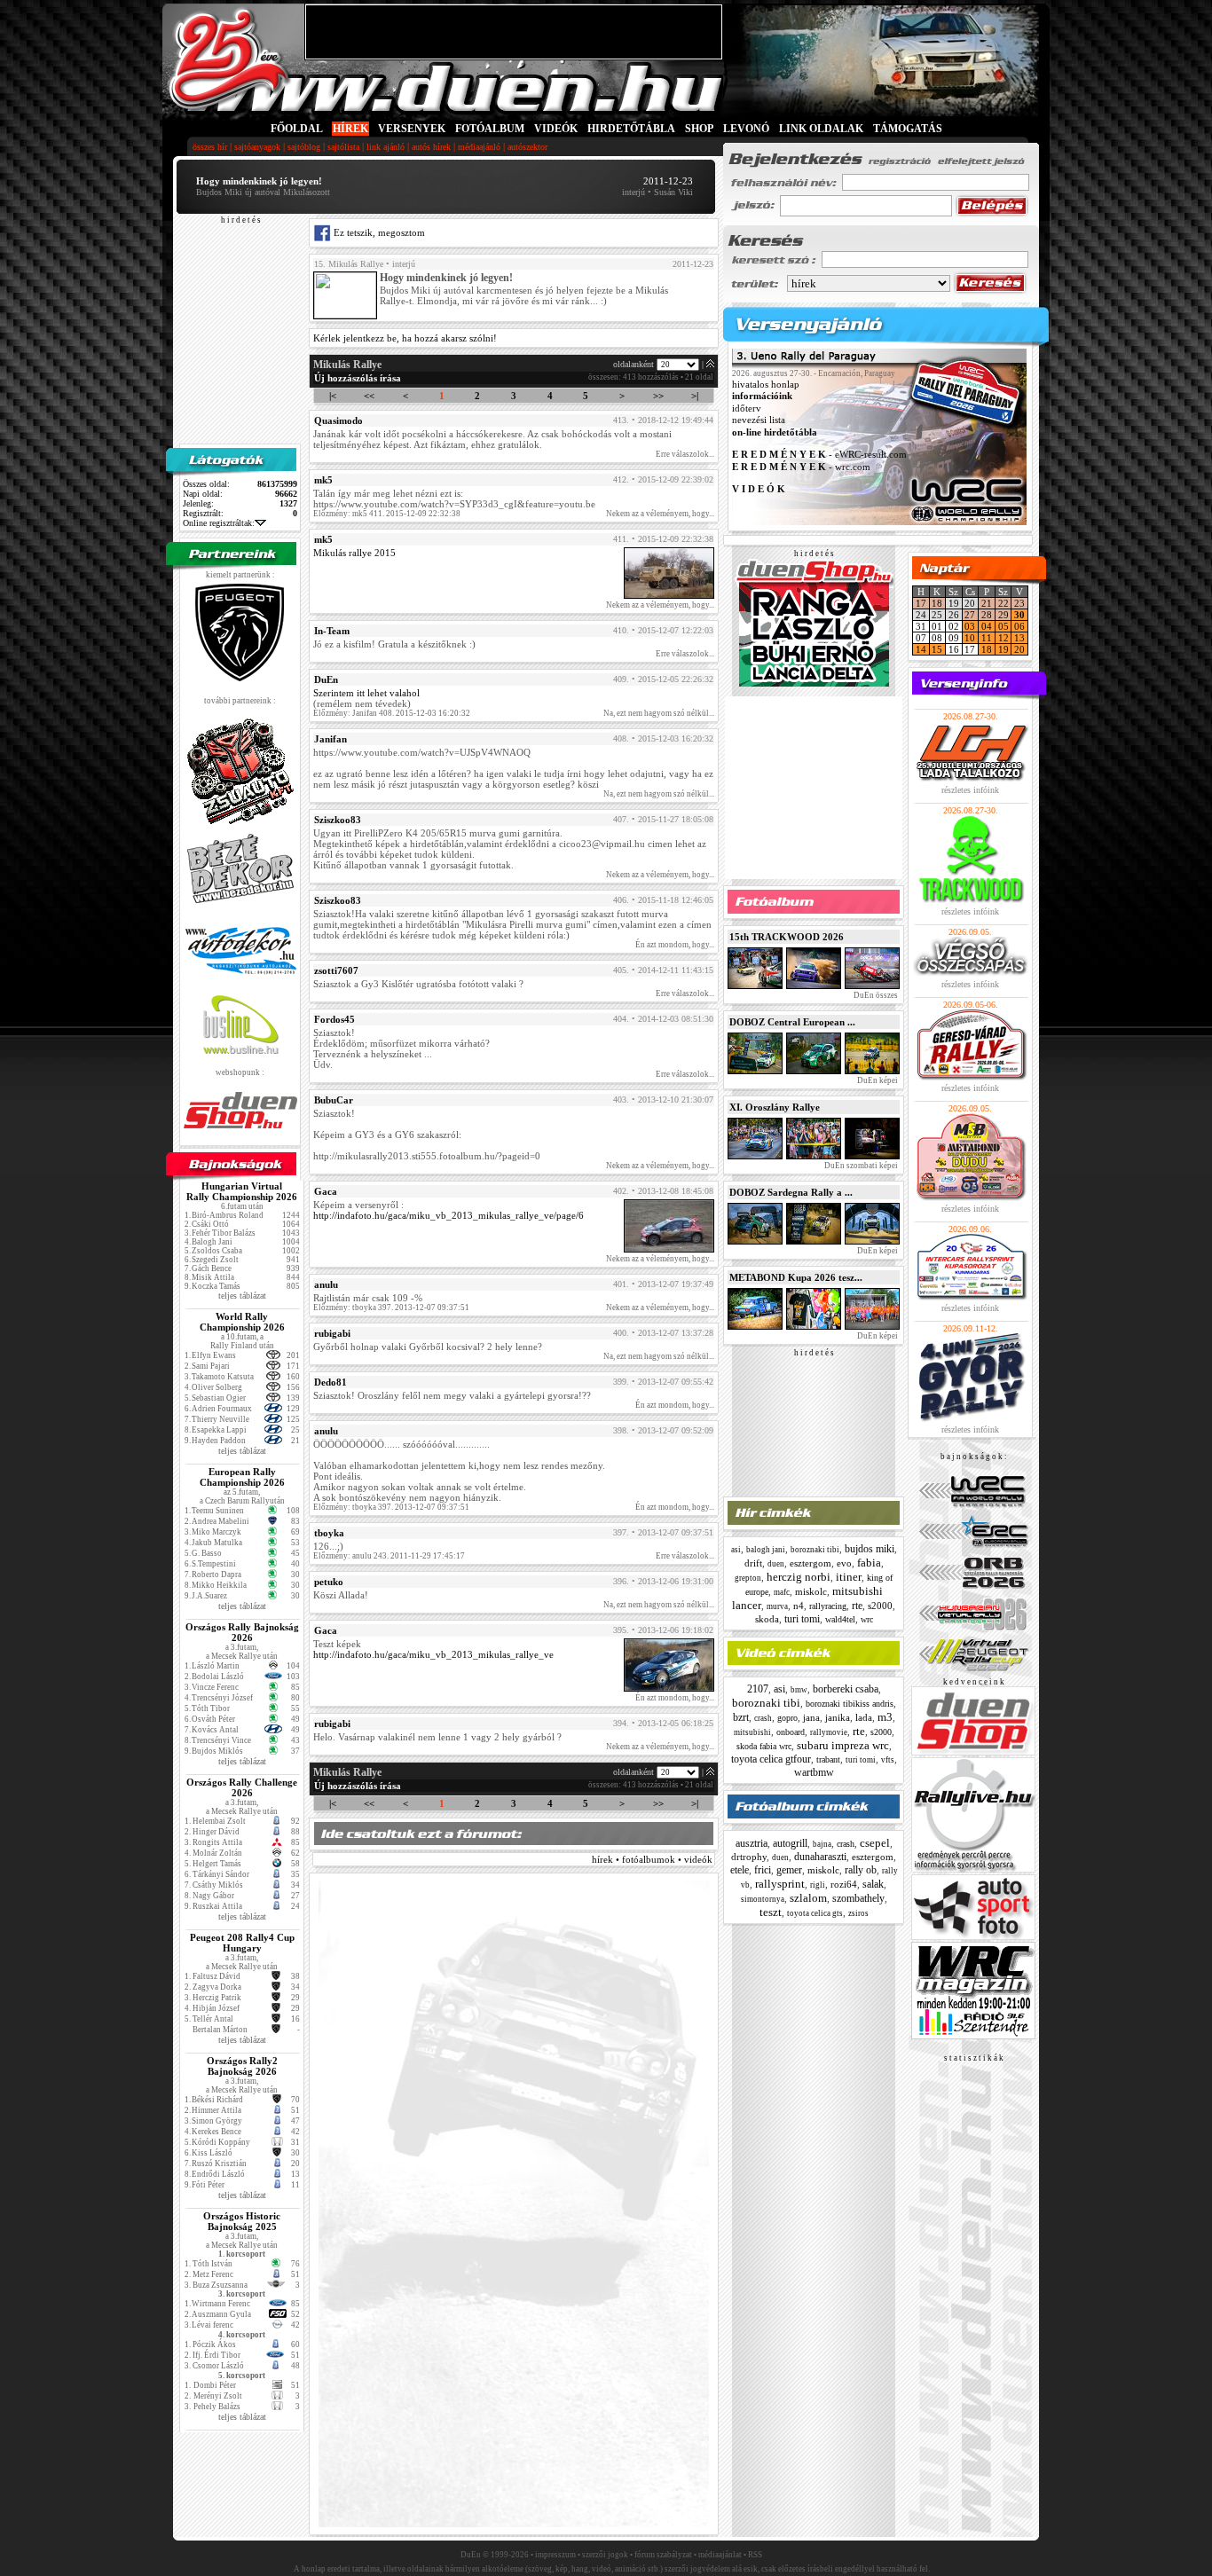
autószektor (527, 147)
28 (987, 615)
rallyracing (828, 1606)
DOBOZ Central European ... (792, 1022)
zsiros (858, 1913)
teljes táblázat (242, 1296)
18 (937, 603)
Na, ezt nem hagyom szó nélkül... (659, 713)
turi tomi (802, 1619)
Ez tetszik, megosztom (378, 232)
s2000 (880, 1606)
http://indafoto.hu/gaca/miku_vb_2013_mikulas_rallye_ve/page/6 (449, 1215)
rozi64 (844, 1884)
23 (1019, 603)
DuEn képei (877, 1080)
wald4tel (840, 1619)
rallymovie (829, 1732)
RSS (755, 2555)
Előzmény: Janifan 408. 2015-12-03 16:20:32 (392, 713)
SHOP (699, 129)
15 (937, 649)
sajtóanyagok (257, 147)
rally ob (861, 1870)
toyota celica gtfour (771, 1759)
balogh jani (766, 1550)
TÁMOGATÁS (908, 129)
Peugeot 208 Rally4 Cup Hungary (242, 1943)
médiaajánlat (720, 2555)
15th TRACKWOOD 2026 (787, 937)
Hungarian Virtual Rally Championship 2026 (242, 1191)
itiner (849, 1577)
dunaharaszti (820, 1857)
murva (777, 1606)
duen (776, 1564)
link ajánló (386, 147)
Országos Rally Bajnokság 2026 (242, 1632)
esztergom (811, 1563)
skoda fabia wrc (764, 1746)
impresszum (555, 2555)
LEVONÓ (748, 129)
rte (857, 1606)
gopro (787, 1718)
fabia (869, 1563)
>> (658, 396)
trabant (828, 1759)
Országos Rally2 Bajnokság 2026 (242, 2066)
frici (763, 1870)
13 (1019, 638)
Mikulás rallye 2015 (354, 553)
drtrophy (749, 1857)
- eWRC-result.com (819, 455)
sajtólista (343, 147)
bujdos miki (870, 1549)
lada (864, 1717)
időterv (747, 408)
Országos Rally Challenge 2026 (242, 1787)
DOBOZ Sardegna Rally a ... (791, 1192)
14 (921, 649)
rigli (818, 1885)
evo (844, 1563)
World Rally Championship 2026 (242, 1322)
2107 (758, 1689)
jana (811, 1717)
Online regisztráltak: (219, 523)
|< (333, 396)
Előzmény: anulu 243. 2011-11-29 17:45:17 (389, 1556)
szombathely (858, 1898)
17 (921, 603)
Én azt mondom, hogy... (675, 945)
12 (1003, 638)
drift (753, 1563)
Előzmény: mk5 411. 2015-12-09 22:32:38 (387, 514)
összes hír (210, 147)
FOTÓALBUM (490, 129)
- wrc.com (801, 467)
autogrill (790, 1843)
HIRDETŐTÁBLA (631, 129)
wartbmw (814, 1772)
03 (970, 626)
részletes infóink (970, 790)
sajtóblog (304, 147)
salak (873, 1884)
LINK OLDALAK (821, 129)
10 (970, 638)
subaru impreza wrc (843, 1745)
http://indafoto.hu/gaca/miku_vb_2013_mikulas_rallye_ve (433, 1654)
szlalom (808, 1898)
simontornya (763, 1899)
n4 (799, 1606)
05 (1003, 626)
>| (695, 396)
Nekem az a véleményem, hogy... (660, 514)
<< (369, 396)
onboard (791, 1732)
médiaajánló (479, 147)
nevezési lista (759, 420)
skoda (767, 1619)
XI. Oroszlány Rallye (775, 1107)
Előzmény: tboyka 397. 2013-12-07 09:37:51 (391, 1308)
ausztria (752, 1843)
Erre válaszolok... (685, 454)
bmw (799, 1690)
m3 (885, 1717)
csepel (875, 1843)
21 (987, 603)
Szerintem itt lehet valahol (366, 693)
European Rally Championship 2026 (242, 1477)
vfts (888, 1760)
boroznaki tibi (815, 1550)
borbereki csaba (846, 1689)
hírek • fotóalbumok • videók (652, 1859)
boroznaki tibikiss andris (850, 1704)
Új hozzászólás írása (358, 378)
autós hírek (431, 147)
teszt (771, 1912)
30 (1019, 615)
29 (1003, 615)
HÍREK (350, 129)
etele (740, 1870)
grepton (748, 1578)
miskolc (811, 1591)
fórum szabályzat (663, 2555)
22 (1003, 603)
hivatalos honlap (766, 384)
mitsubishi (752, 1732)
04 (987, 626)
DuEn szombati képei (860, 1166)
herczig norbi (799, 1577)
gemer (789, 1870)
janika (838, 1717)
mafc (782, 1592)
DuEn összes (875, 995)
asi (736, 1550)
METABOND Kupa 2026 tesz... (796, 1277)
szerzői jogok (605, 2555)
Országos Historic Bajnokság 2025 (242, 2221)
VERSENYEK (412, 129)
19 (1003, 649)
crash (763, 1718)
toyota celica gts (815, 1913)
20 (1019, 649)
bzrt (741, 1717)
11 (987, 638)
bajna (822, 1844)
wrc (867, 1619)
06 (1019, 626)
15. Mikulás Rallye (349, 264)
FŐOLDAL (297, 129)
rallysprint (780, 1884)
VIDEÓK (556, 129)
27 (970, 615)
